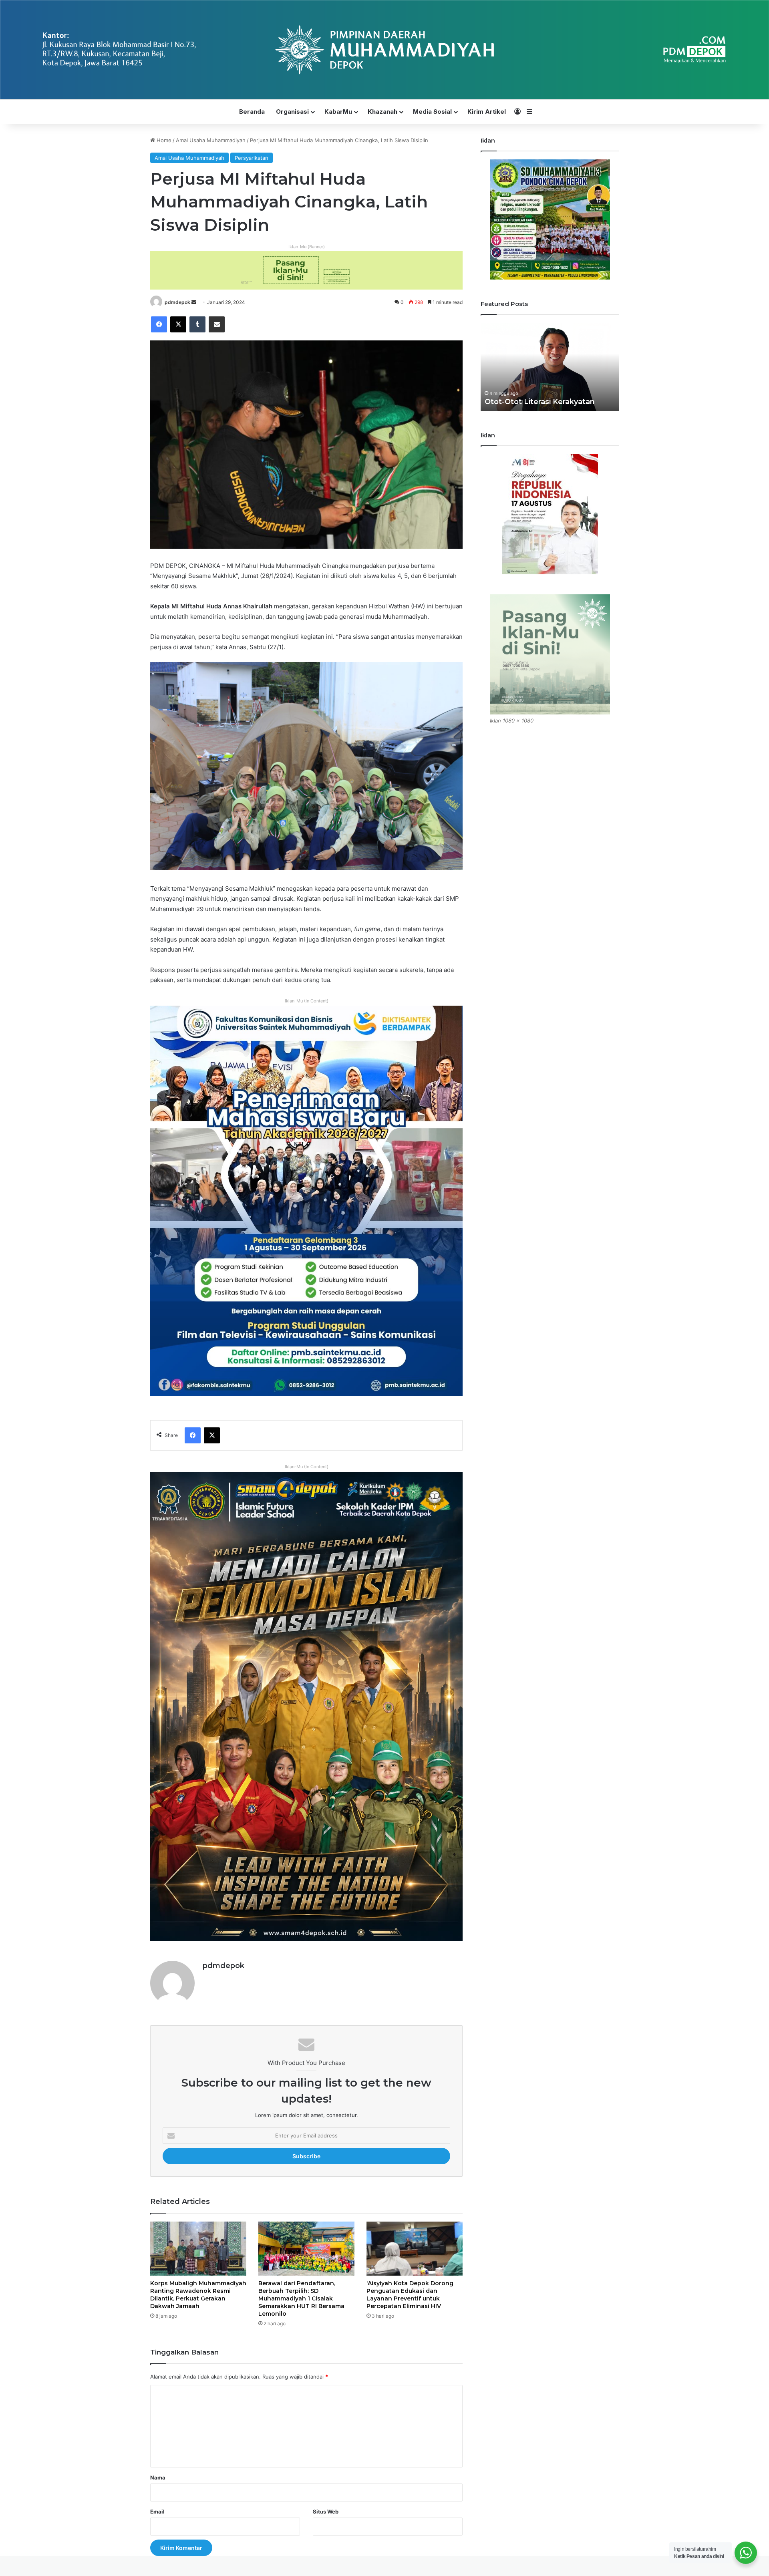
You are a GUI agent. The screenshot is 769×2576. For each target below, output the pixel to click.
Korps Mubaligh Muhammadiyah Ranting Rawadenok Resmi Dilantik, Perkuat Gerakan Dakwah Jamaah (198, 2295)
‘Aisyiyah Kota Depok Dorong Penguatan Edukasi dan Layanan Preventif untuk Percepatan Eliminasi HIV (410, 2295)
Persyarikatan (252, 158)
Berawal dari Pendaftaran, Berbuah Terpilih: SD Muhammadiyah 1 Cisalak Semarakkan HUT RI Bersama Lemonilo (301, 2298)
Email (157, 2512)
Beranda (252, 112)
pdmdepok (177, 302)
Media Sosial (432, 112)
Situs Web (326, 2512)
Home (163, 140)
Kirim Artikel (487, 112)
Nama (158, 2477)
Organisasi (292, 112)
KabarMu (338, 112)
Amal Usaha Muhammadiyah (211, 140)
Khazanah (382, 112)
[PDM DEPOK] (384, 50)
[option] (550, 367)
